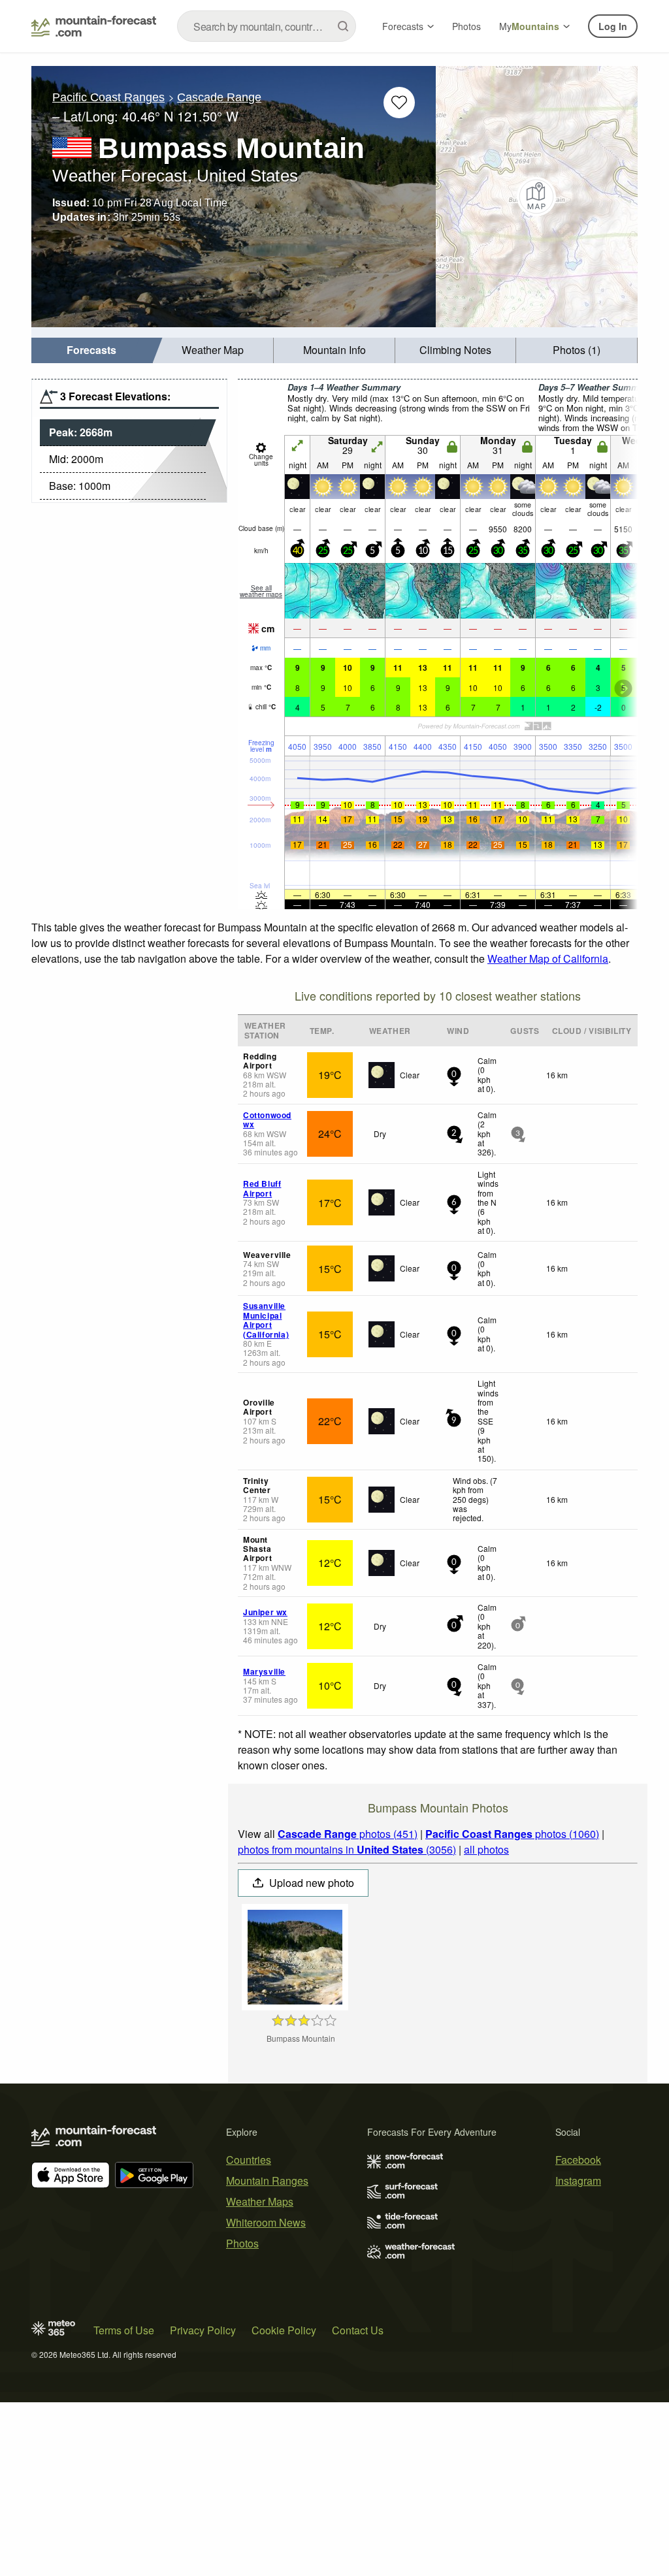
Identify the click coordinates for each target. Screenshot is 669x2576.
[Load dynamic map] (537, 197)
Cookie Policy (284, 2330)
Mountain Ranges (267, 2181)
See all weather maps (261, 591)
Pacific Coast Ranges (108, 97)
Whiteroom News (266, 2222)
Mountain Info (334, 350)
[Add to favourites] (399, 103)
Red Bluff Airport (262, 1188)
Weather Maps (260, 2201)
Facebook (578, 2160)
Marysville (264, 1671)
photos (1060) (512, 1834)
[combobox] (267, 26)
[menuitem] (92, 350)
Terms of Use (124, 2330)
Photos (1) (577, 350)
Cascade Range (219, 97)
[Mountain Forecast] (94, 26)
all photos (486, 1849)
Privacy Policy (203, 2330)
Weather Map (213, 350)
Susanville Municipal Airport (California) (266, 1320)
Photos (466, 26)
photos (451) (348, 1834)
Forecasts (403, 26)
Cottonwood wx (267, 1119)
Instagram (578, 2181)
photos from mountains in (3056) (347, 1849)
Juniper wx (265, 1612)
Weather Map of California (548, 958)
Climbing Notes (455, 350)
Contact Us (358, 2330)
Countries (249, 2160)
